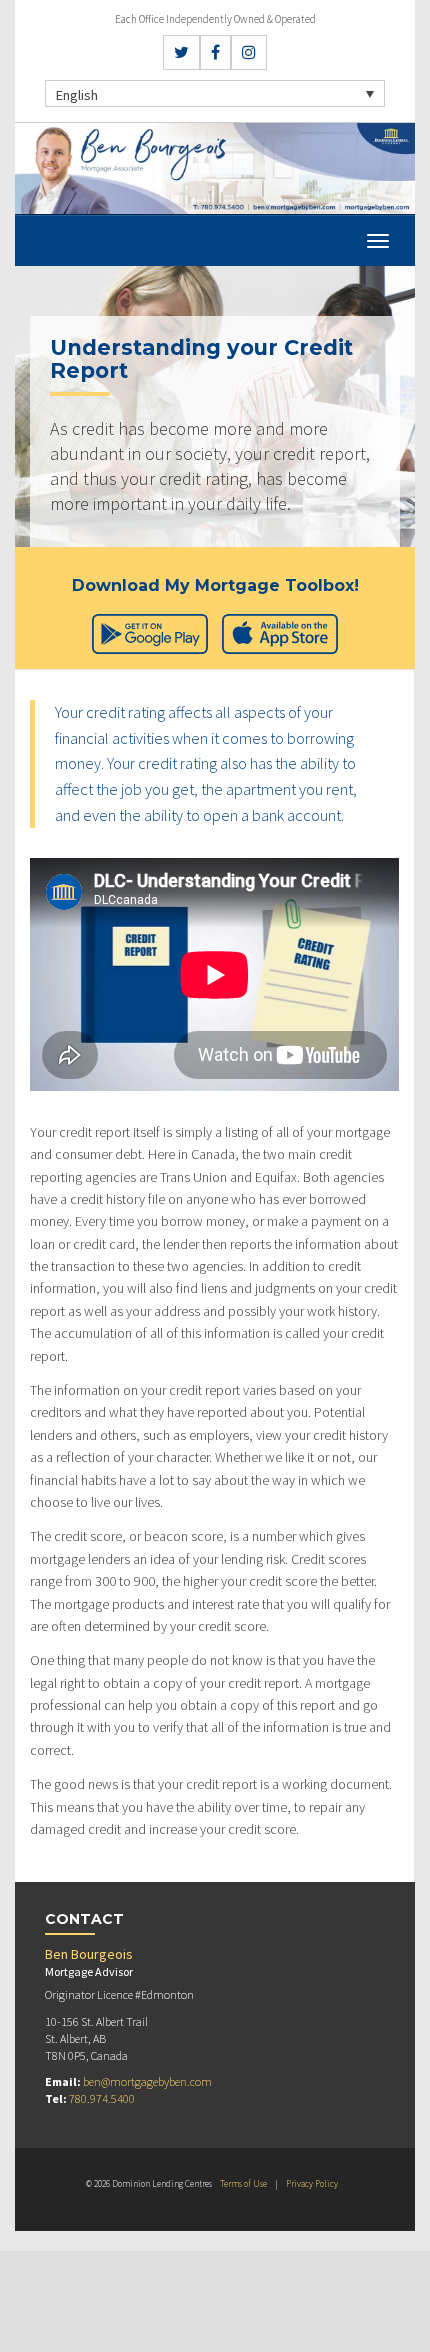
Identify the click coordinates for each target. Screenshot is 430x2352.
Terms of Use (243, 2183)
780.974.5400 (102, 2098)
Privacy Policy (312, 2183)
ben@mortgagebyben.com (147, 2081)
